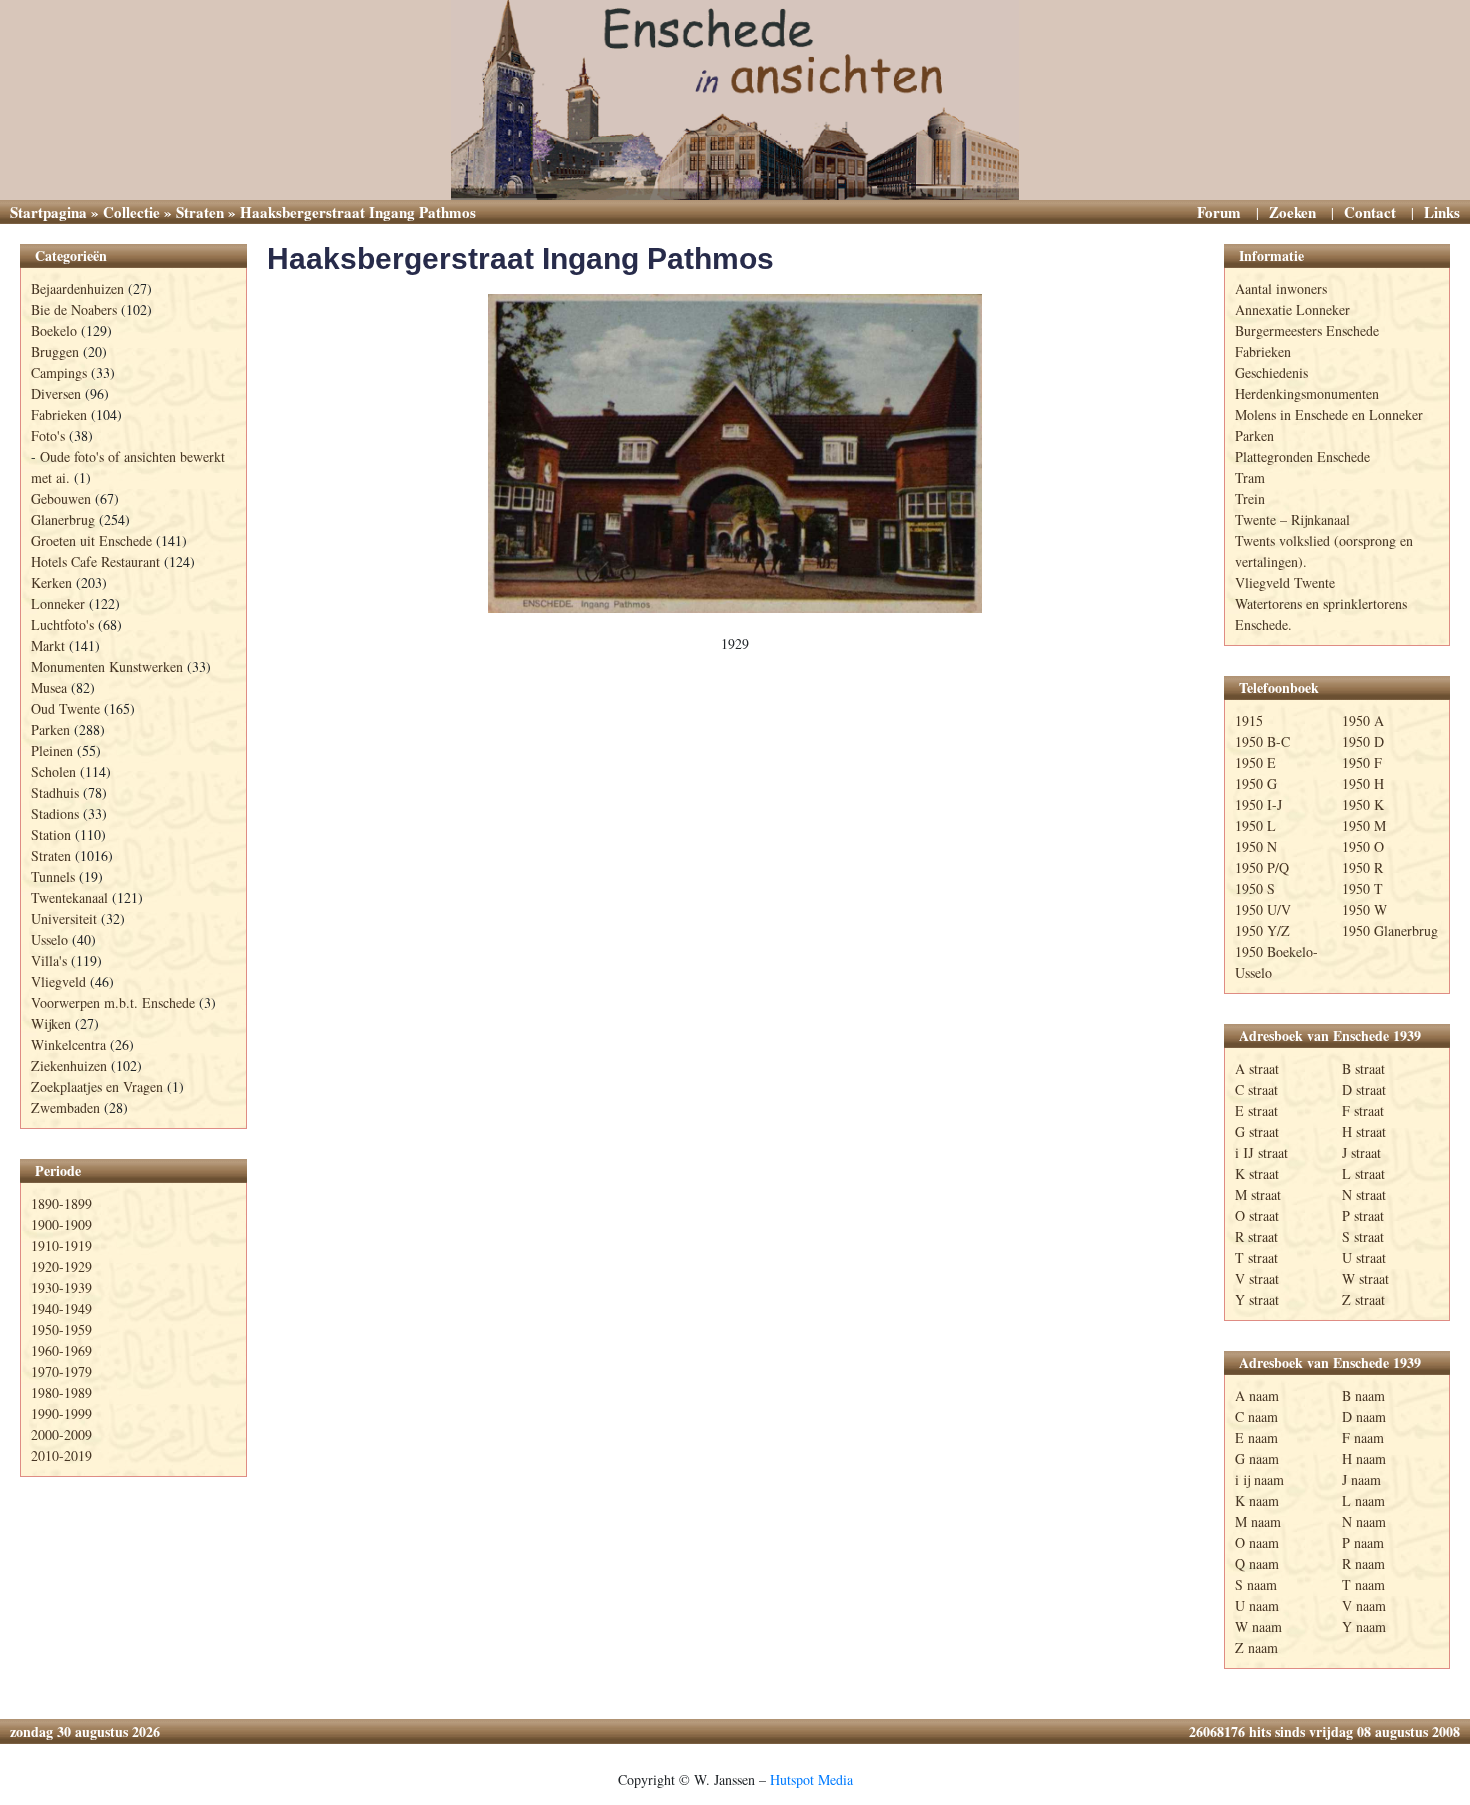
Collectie (131, 212)
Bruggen (55, 351)
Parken (50, 729)
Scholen (53, 771)
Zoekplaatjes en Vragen (97, 1086)
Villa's (49, 960)
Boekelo (54, 330)
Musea (49, 687)
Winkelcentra (68, 1044)
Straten (200, 212)
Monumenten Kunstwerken (107, 666)
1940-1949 (61, 1308)
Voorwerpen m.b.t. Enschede (113, 1002)
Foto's (48, 435)
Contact (1370, 212)
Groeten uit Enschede (91, 540)
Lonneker (58, 603)
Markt (48, 645)
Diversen (56, 393)
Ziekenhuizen (69, 1065)
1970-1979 (61, 1371)
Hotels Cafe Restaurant (95, 561)
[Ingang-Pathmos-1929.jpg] (735, 453)
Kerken (51, 582)
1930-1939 (61, 1287)
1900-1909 (61, 1224)
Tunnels (53, 876)
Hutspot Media (811, 1779)
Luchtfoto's (62, 624)
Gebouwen (61, 498)
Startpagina (48, 212)
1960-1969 (61, 1350)
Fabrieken (59, 414)
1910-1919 (61, 1245)
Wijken (51, 1023)
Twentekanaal (69, 897)
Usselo (49, 939)
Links (1442, 212)
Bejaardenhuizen (77, 288)
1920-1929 (61, 1266)
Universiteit (64, 918)
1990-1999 (61, 1413)
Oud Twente (65, 708)
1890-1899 (61, 1203)
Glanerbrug (63, 519)
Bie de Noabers (74, 309)
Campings (59, 372)
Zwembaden (65, 1107)
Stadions (55, 813)
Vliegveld (58, 981)
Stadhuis (55, 792)
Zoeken (1292, 212)
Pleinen (52, 750)
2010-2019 (61, 1455)
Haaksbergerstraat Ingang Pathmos (520, 258)
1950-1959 (61, 1329)
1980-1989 (61, 1392)
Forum (1219, 212)
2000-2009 (61, 1434)
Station (51, 834)
